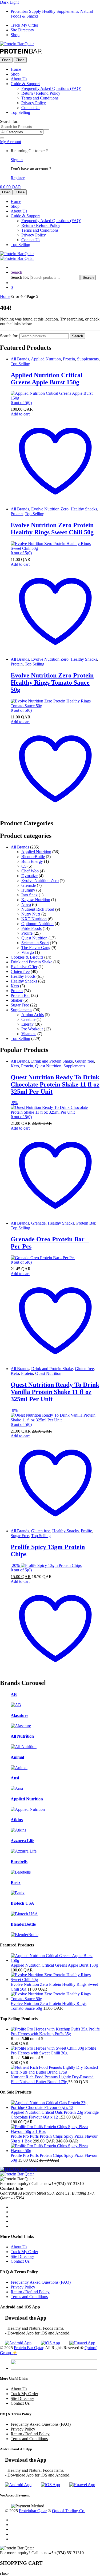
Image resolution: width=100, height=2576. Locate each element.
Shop (15, 35)
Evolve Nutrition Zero (50, 509)
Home (16, 69)
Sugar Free (20, 1005)
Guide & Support (25, 84)
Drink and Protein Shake (31, 962)
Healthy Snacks (84, 509)
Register (18, 178)
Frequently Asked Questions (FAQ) (51, 88)
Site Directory (22, 30)
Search (16, 272)
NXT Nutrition (34, 919)
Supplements (88, 359)
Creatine (28, 1019)
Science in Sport (35, 943)
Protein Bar (20, 995)
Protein (69, 359)
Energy (27, 1024)
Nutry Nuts (31, 914)
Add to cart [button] (20, 414)
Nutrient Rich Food (38, 909)
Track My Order (24, 25)
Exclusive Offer (24, 967)
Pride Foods (31, 928)
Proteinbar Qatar (33, 2511)
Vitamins (29, 1034)
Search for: (9, 121)
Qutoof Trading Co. (69, 2511)
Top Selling (20, 112)
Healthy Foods (23, 976)
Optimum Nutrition (37, 924)
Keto (15, 986)
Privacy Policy (34, 103)
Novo (26, 904)
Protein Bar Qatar (29, 2348)
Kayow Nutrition (36, 900)
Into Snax (29, 895)
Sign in (17, 160)
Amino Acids (33, 1015)
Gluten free (20, 971)
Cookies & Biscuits (27, 957)
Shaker (17, 1000)
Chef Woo (30, 871)
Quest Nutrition (34, 938)
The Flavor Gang (36, 948)
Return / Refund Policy (41, 93)
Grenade (29, 885)
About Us (19, 79)
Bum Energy (32, 861)
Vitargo (28, 952)
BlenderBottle (33, 857)
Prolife (27, 933)
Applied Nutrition (46, 359)
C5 (24, 866)
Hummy (28, 890)
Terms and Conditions (40, 98)
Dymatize (29, 876)
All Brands (20, 359)
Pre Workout (32, 1029)
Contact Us (31, 108)
